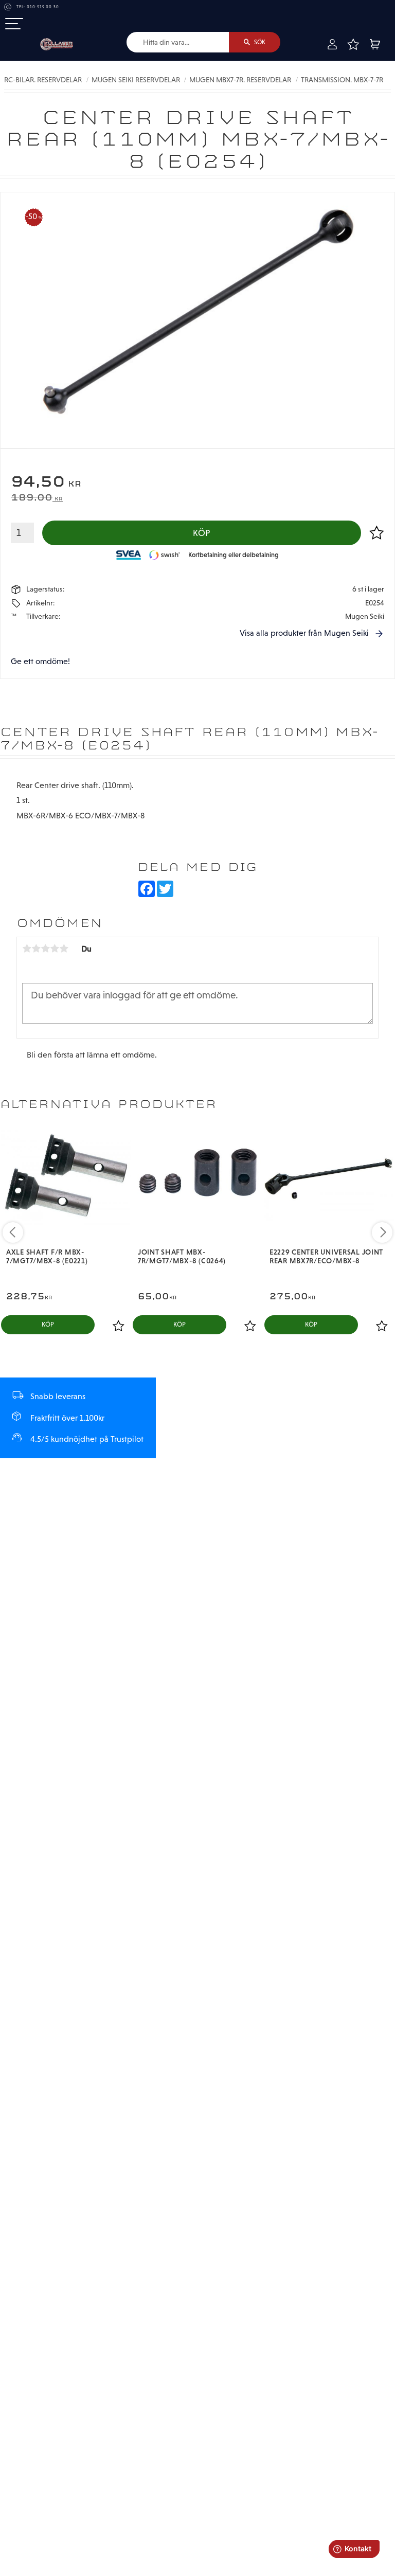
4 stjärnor (55, 949)
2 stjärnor (36, 949)
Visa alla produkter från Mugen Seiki (304, 633)
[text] (197, 483)
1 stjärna (27, 949)
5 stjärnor (64, 949)
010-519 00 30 (43, 7)
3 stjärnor (45, 949)
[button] (14, 24)
